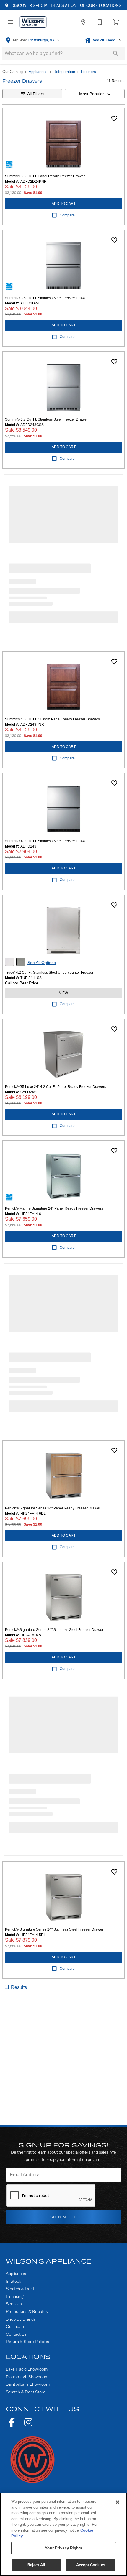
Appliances (38, 72)
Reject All (36, 2565)
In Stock (13, 2281)
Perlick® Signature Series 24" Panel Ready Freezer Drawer (53, 1508)
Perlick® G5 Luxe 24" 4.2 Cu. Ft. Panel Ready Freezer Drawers (56, 1087)
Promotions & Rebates (27, 2311)
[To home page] (33, 22)
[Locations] (83, 22)
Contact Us (16, 2334)
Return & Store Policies (27, 2341)
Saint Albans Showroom (28, 2384)
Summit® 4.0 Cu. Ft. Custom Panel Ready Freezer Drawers (52, 719)
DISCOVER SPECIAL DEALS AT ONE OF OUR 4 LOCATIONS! (66, 5)
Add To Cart (64, 204)
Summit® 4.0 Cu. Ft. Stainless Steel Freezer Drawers (47, 841)
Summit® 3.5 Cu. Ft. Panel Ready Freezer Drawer (45, 176)
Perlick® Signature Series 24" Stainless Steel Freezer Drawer (54, 1630)
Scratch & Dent (20, 2289)
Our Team (15, 2326)
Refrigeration (64, 72)
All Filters (36, 94)
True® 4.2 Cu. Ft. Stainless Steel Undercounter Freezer (49, 973)
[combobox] (95, 94)
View (63, 993)
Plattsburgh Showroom (27, 2377)
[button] (11, 22)
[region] (63, 2534)
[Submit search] (116, 54)
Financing (15, 2296)
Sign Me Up (64, 2217)
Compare (67, 215)
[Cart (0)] (116, 22)
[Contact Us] (100, 22)
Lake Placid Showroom (27, 2369)
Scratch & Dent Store (26, 2392)
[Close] (118, 2502)
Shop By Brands (21, 2319)
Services (14, 2304)
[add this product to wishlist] (114, 119)
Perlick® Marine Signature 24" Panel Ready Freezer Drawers (54, 1208)
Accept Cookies (91, 2565)
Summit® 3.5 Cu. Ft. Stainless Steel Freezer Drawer (46, 298)
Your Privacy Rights (63, 2548)
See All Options (42, 963)
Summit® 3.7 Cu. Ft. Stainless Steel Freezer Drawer (46, 419)
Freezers (88, 72)
